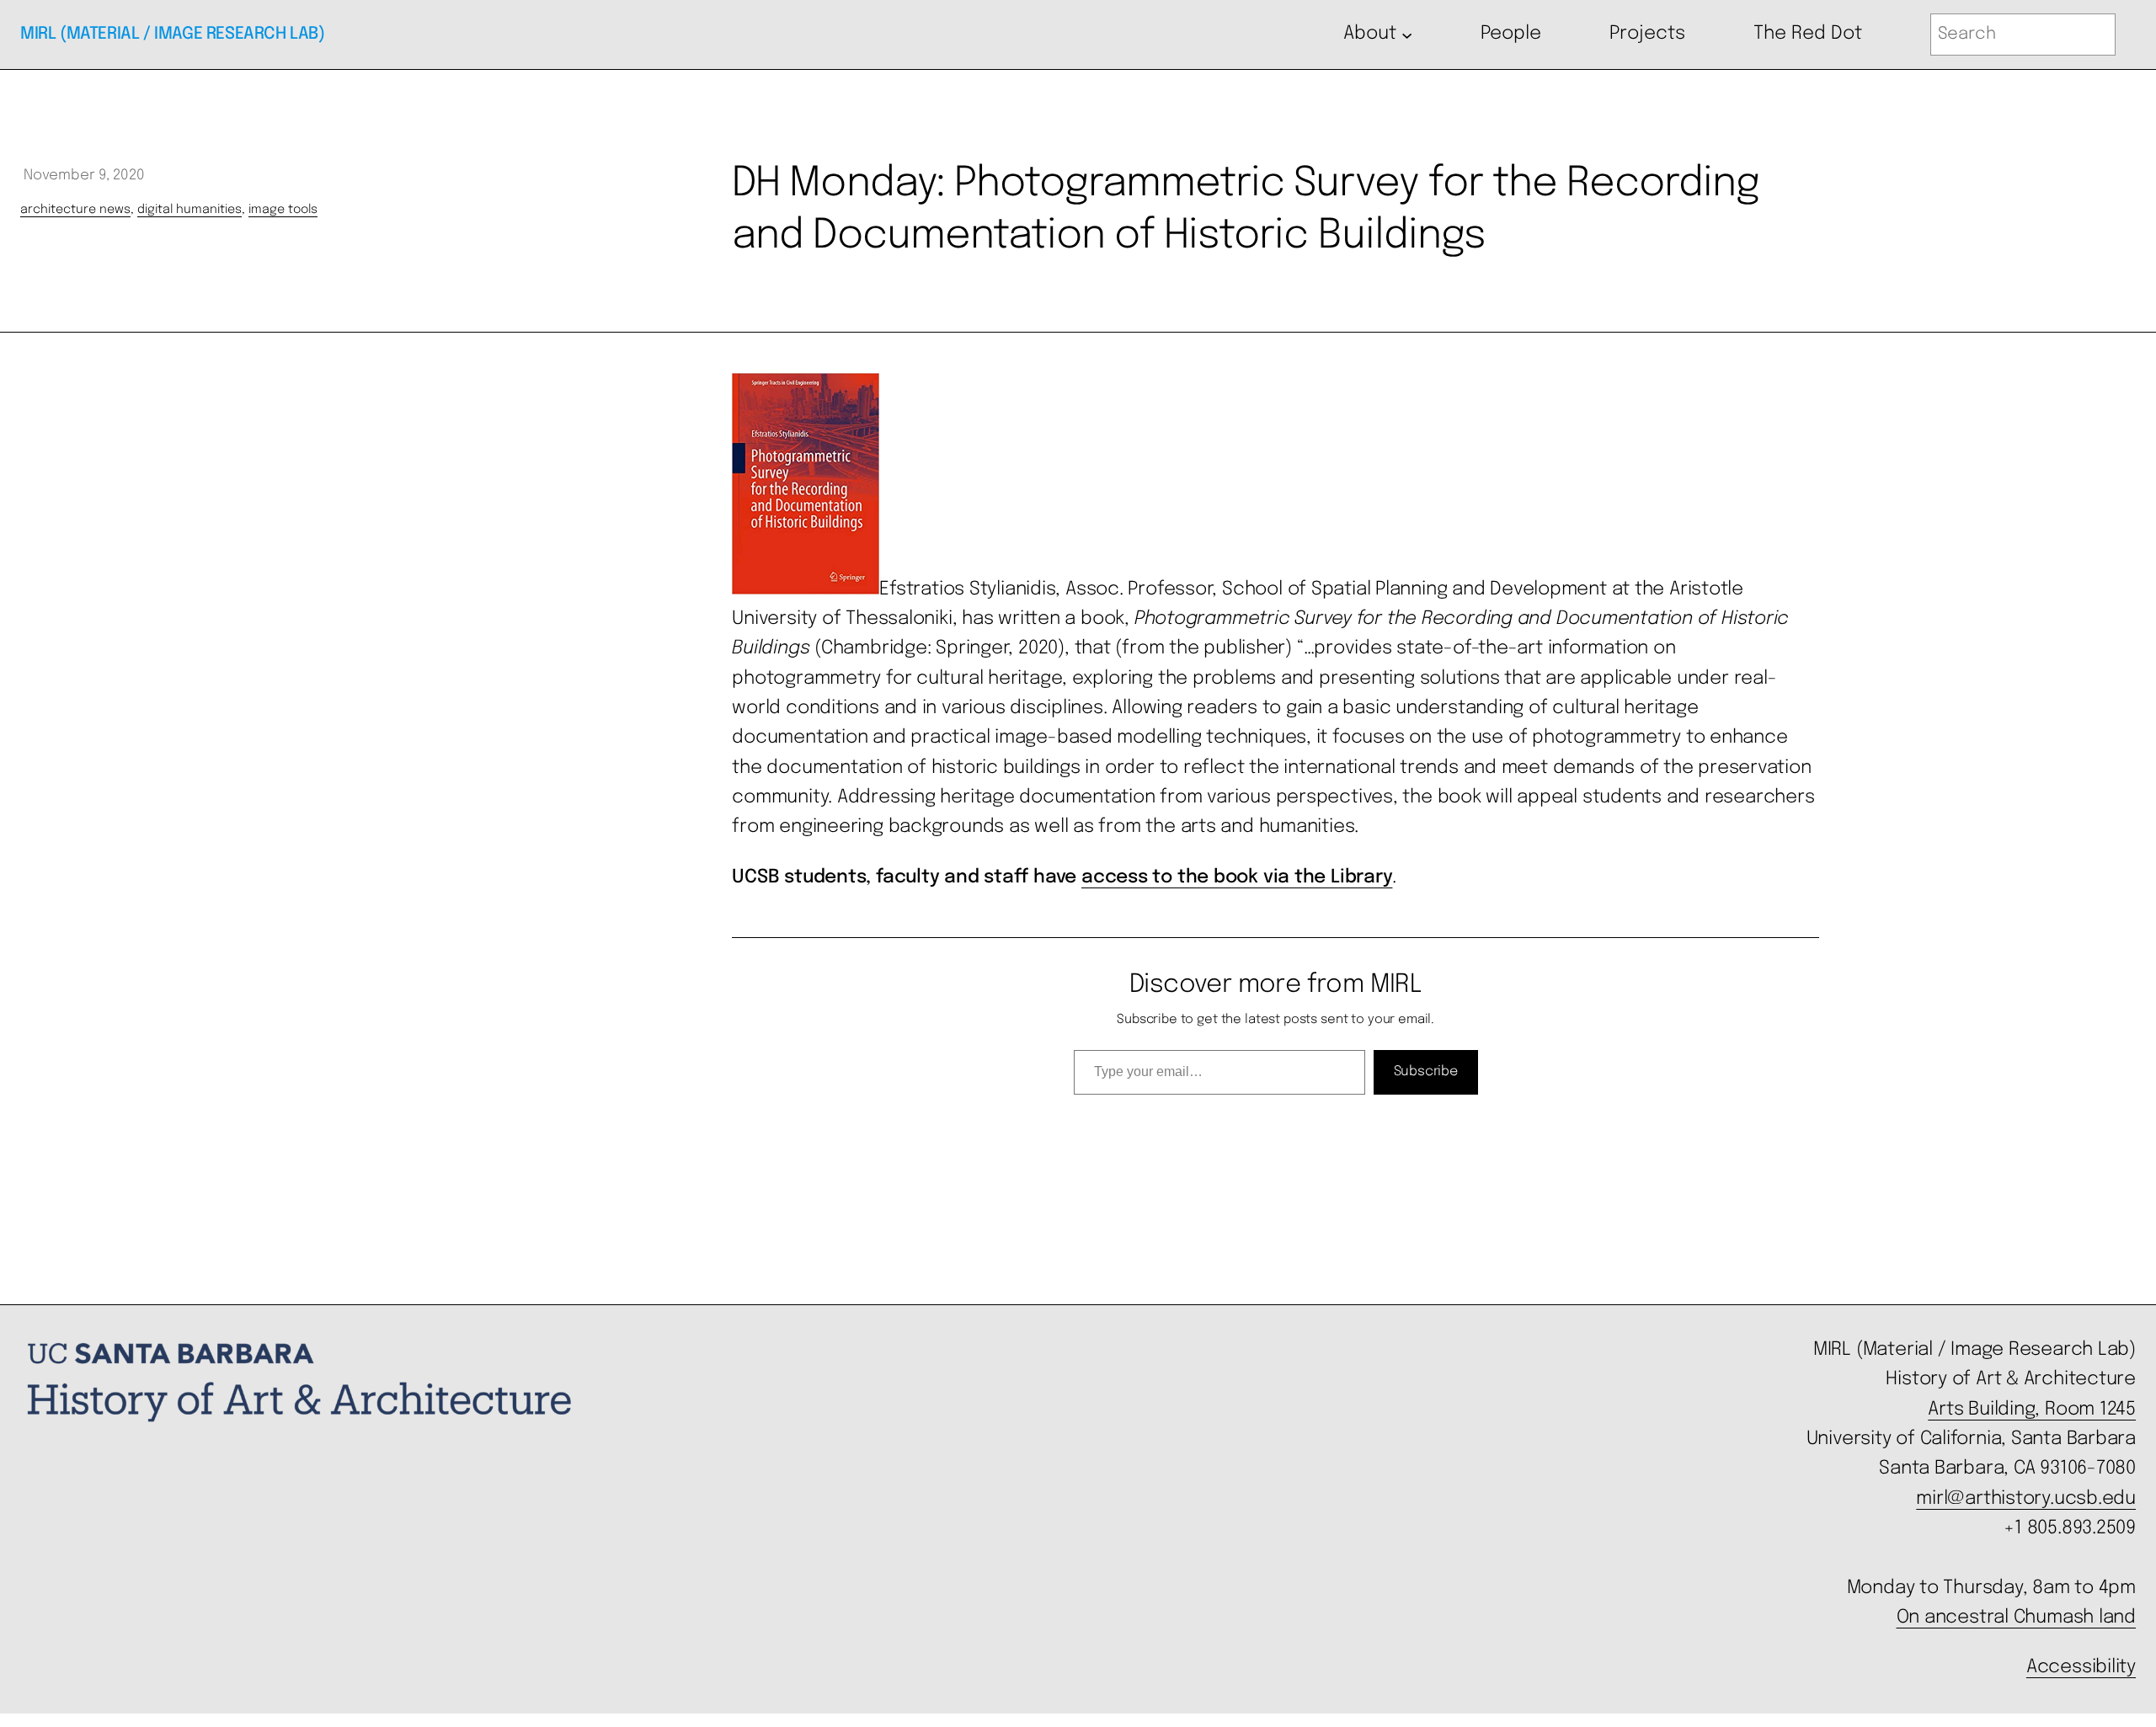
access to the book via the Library (1237, 877)
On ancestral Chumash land (2016, 1618)
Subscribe (1426, 1071)
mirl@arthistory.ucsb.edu (2026, 1499)
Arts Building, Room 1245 (2032, 1410)
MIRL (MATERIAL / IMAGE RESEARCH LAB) (173, 34)
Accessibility (2081, 1667)
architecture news (75, 210)
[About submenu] (1407, 34)
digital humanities (189, 210)
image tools (283, 210)
